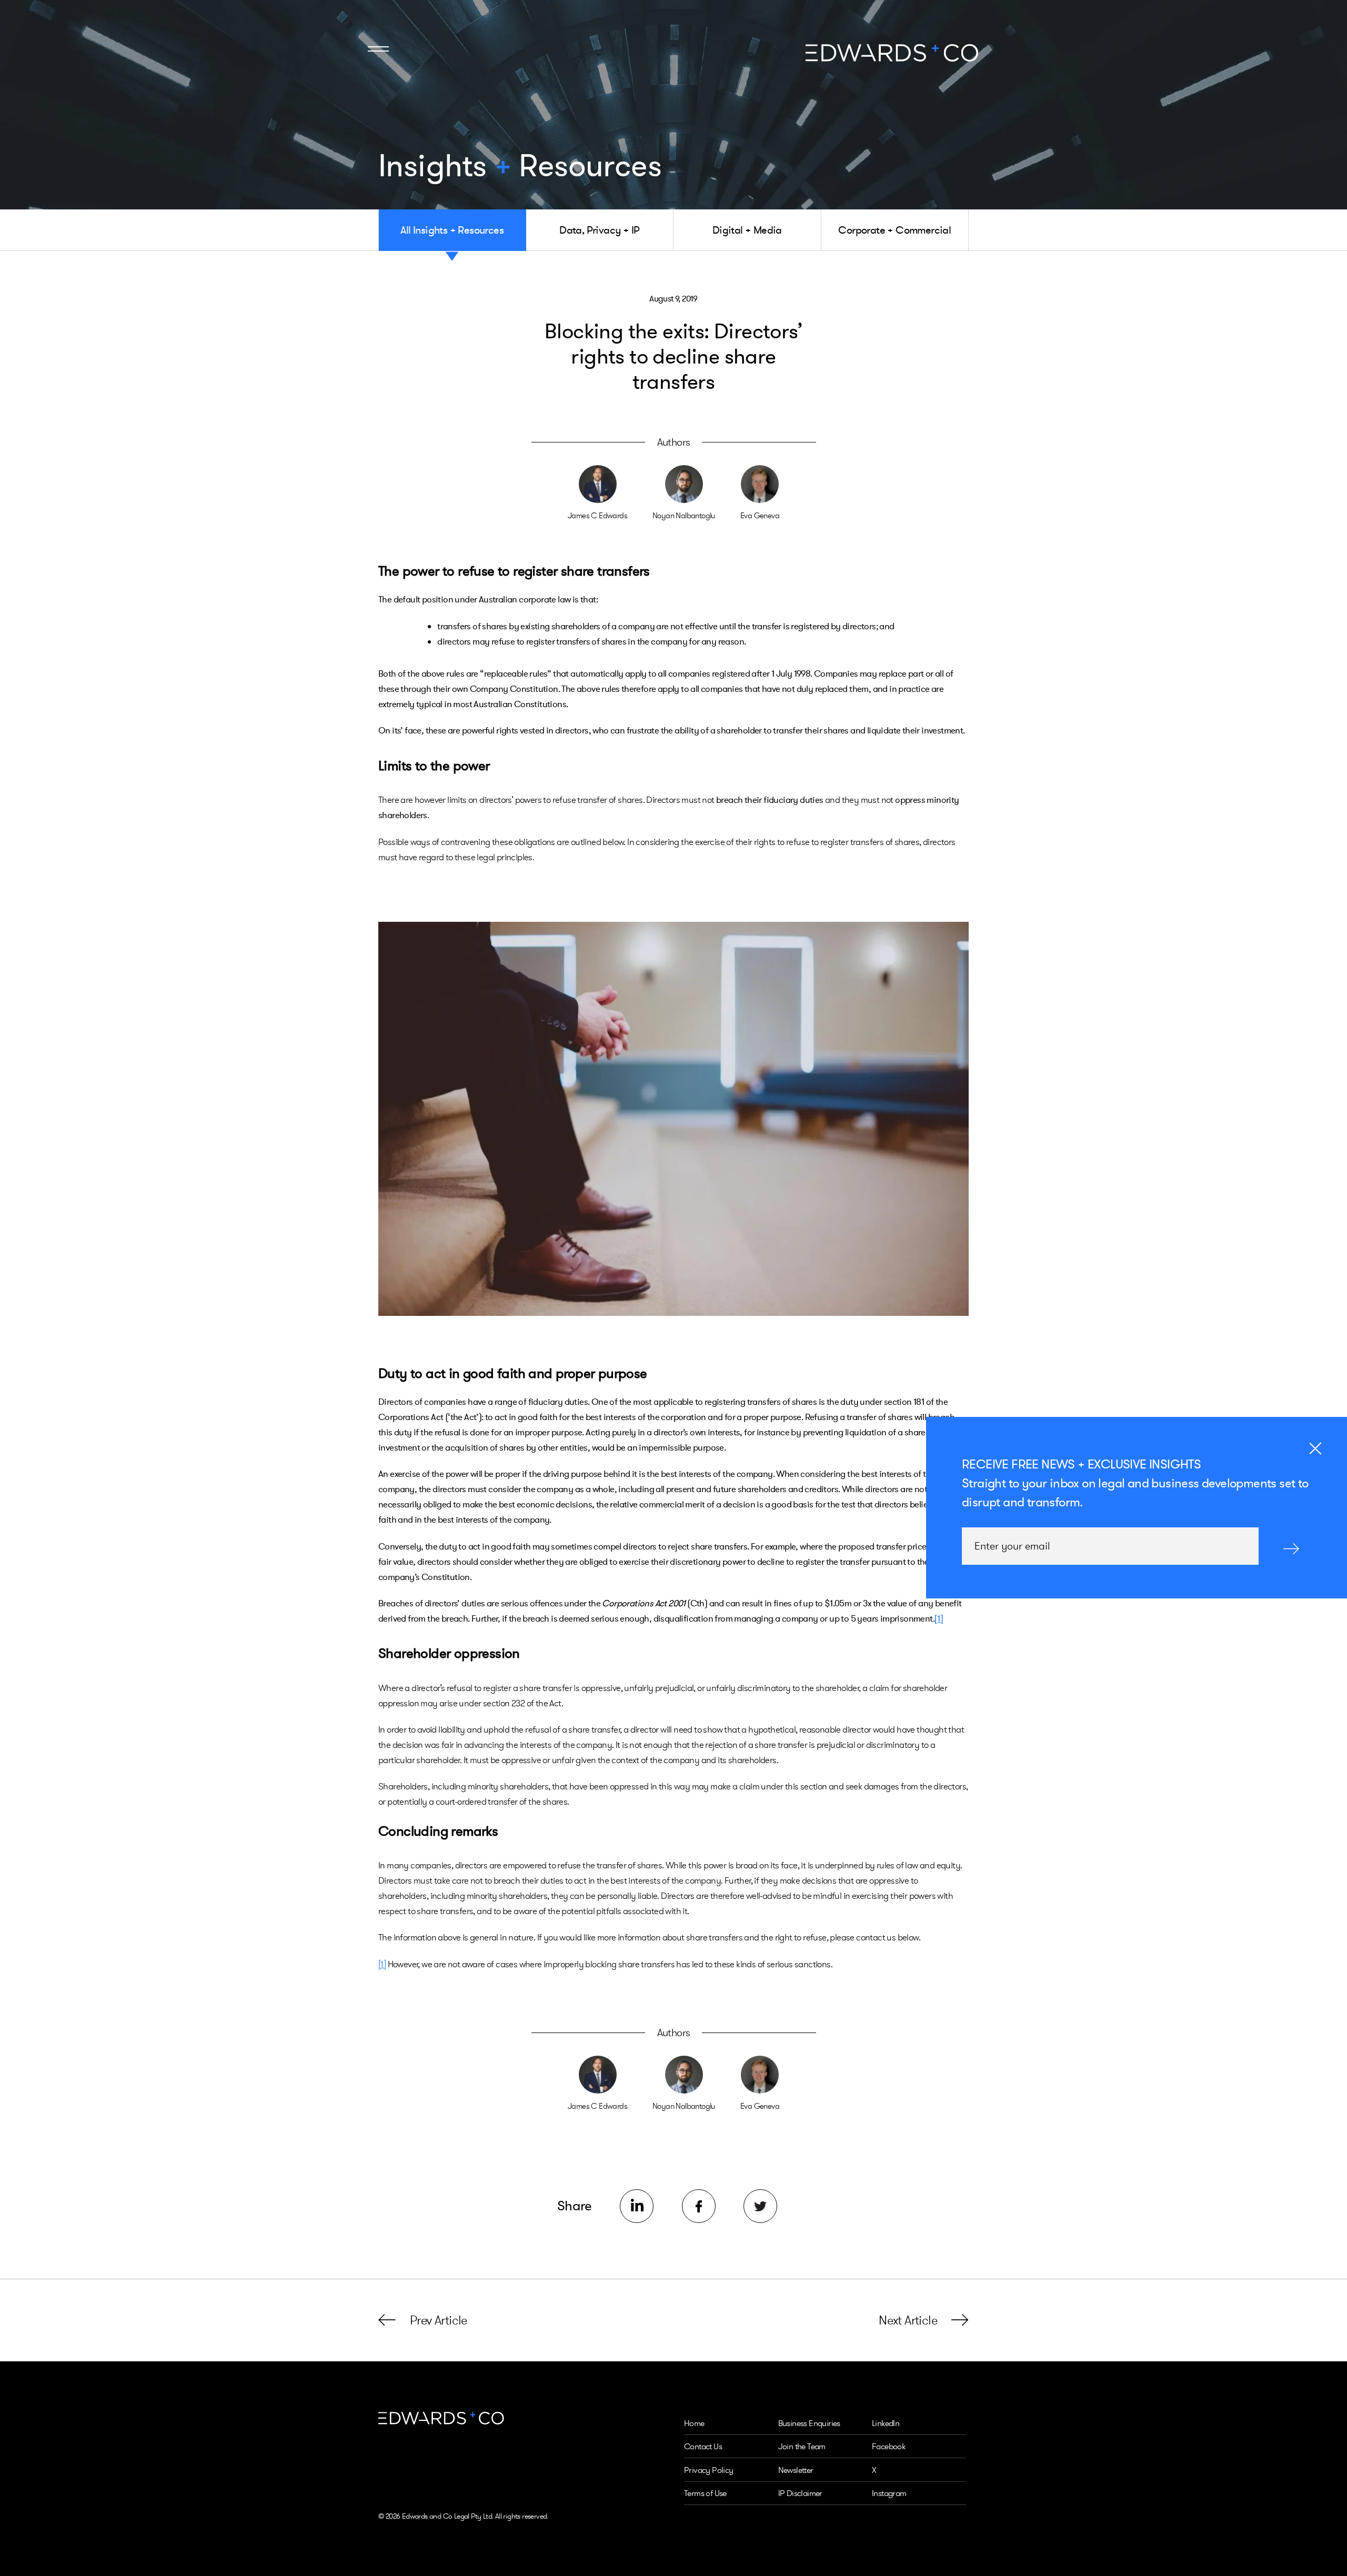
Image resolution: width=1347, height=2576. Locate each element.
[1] (939, 1618)
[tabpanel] (673, 1119)
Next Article (908, 2320)
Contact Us (703, 2446)
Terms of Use (705, 2493)
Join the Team (802, 2446)
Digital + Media (747, 230)
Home (694, 2423)
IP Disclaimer (800, 2493)
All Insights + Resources (452, 230)
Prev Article (439, 2320)
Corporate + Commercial (894, 230)
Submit (1291, 1548)
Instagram (889, 2493)
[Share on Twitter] (760, 2206)
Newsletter (796, 2470)
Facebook (888, 2446)
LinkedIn (886, 2423)
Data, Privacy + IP (599, 230)
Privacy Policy (709, 2470)
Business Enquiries (809, 2423)
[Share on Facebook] (699, 2206)
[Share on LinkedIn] (637, 2206)
